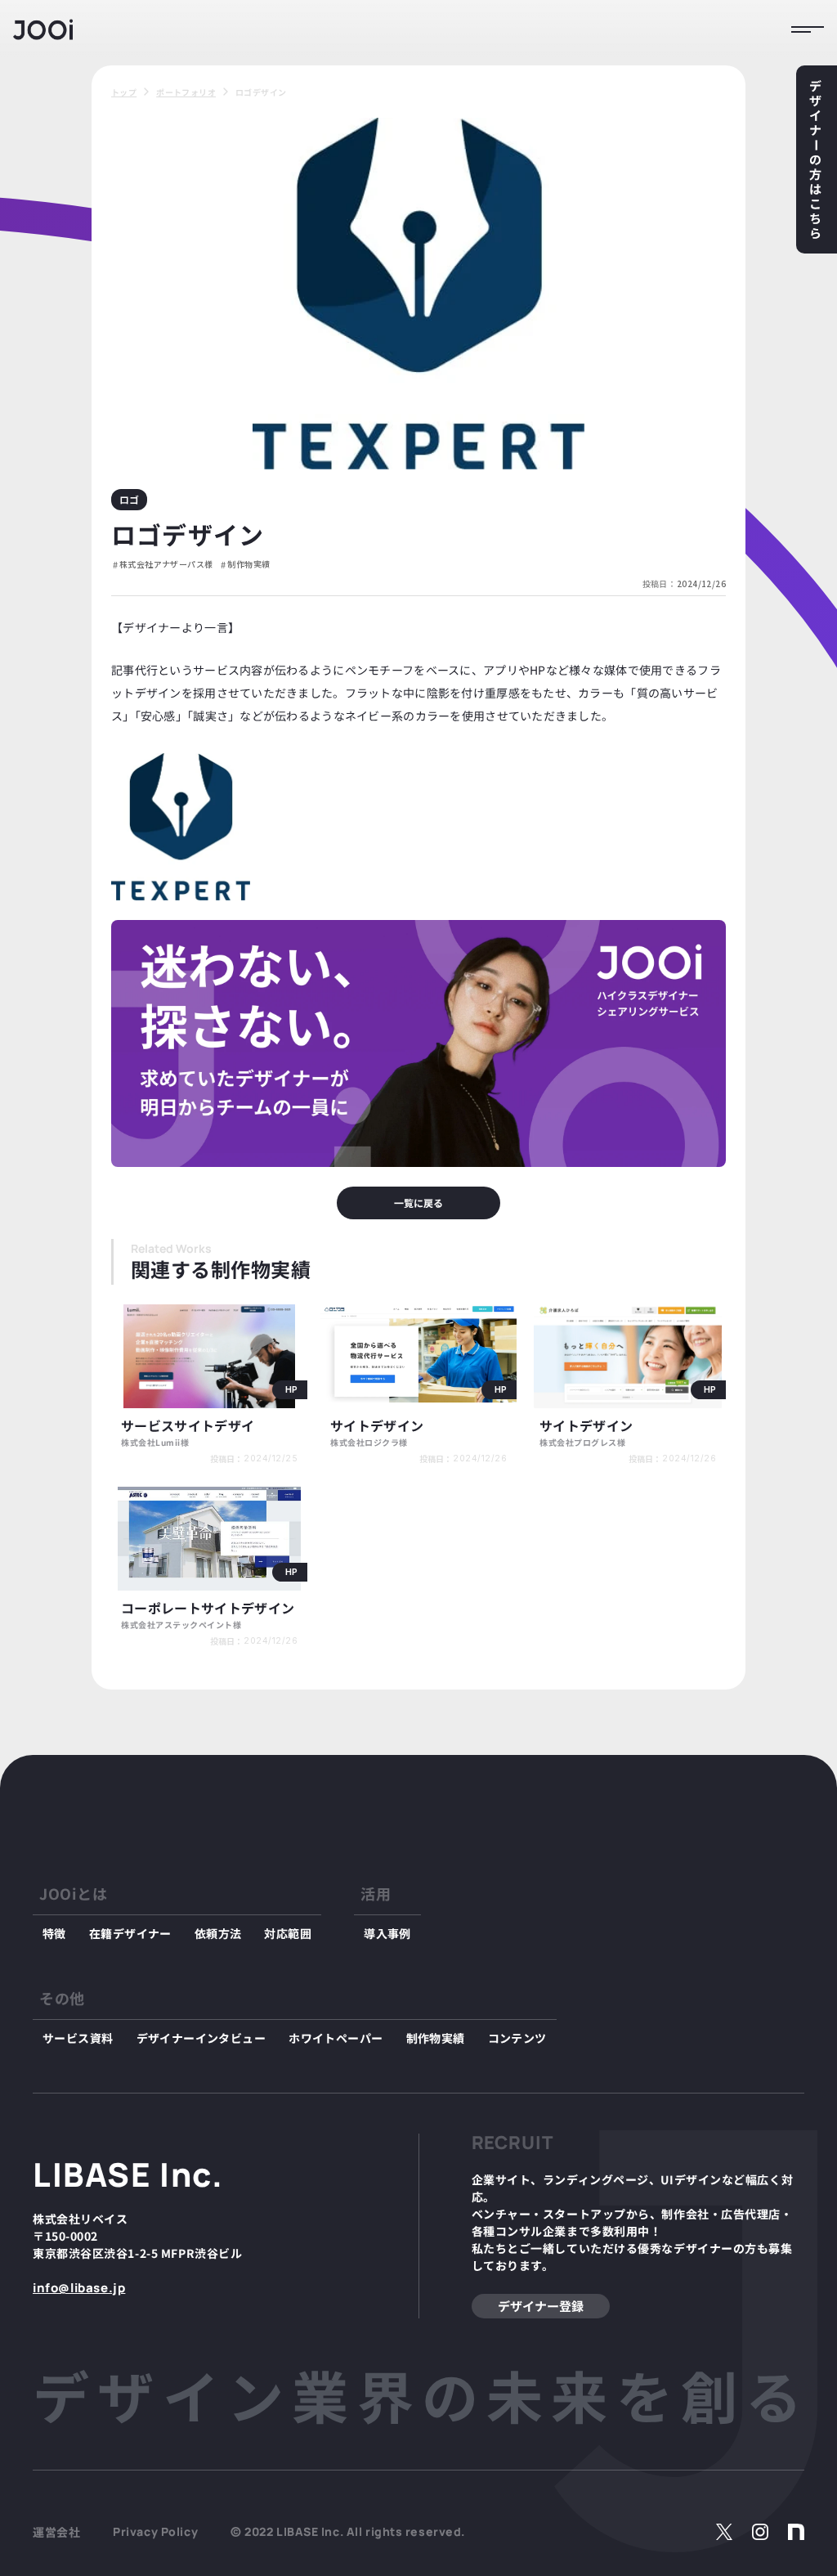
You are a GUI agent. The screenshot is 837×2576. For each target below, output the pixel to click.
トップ (124, 92)
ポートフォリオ (186, 92)
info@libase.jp (79, 2288)
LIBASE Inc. (128, 2174)
